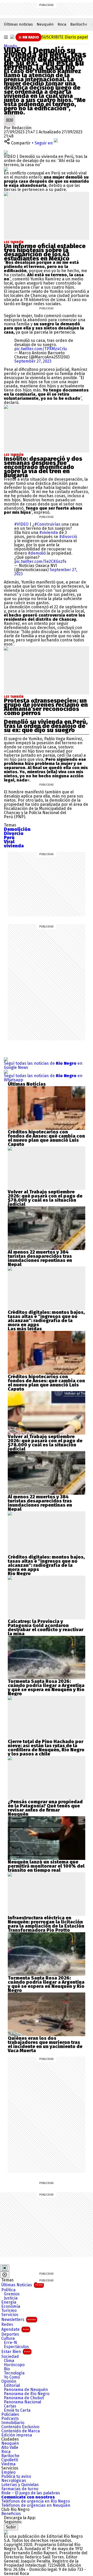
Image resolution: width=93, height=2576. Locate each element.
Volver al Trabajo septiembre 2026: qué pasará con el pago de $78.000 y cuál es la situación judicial (45, 1198)
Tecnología (14, 2373)
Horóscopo (14, 2365)
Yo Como (12, 2377)
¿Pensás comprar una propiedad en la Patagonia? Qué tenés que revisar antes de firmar (45, 1806)
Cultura (8, 2339)
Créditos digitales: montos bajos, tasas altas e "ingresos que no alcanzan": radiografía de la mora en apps (46, 1318)
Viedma (8, 2464)
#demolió (37, 553)
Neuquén (45, 24)
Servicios (10, 2315)
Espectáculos (16, 2347)
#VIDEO (21, 524)
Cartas (10, 2406)
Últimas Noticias (22, 2285)
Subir (11, 2527)
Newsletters (19, 2320)
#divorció (68, 537)
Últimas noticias (18, 24)
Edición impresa (17, 2435)
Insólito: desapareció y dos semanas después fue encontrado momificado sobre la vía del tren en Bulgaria (43, 467)
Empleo (8, 2472)
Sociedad (10, 2357)
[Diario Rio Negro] (6, 2532)
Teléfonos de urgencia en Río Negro (36, 2501)
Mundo (10, 46)
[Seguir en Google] (6, 169)
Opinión (9, 2381)
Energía (9, 2302)
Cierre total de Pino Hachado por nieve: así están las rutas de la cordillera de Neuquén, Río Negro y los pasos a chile (46, 1748)
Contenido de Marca (21, 2431)
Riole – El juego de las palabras (31, 2493)
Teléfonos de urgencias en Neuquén (36, 2505)
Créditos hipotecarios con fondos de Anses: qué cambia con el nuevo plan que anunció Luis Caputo (46, 1138)
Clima (9, 2361)
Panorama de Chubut (24, 2398)
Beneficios (11, 2514)
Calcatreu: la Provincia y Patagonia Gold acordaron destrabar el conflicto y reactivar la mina (46, 1628)
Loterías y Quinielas (20, 2485)
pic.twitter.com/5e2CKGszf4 (40, 561)
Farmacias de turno (20, 2489)
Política (8, 2290)
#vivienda (49, 532)
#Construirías (47, 524)
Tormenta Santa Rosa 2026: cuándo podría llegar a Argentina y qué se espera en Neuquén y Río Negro (46, 1688)
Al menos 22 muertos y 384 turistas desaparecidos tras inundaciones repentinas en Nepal (40, 1258)
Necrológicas (14, 2481)
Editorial (12, 2386)
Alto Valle (10, 2448)
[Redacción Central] (10, 116)
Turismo (9, 2311)
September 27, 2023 (33, 361)
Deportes (10, 2334)
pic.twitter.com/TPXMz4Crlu (41, 349)
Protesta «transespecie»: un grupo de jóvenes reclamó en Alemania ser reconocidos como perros (46, 707)
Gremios (12, 2294)
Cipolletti (10, 2460)
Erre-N (10, 2343)
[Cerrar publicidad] (5, 2268)
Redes (7, 2325)
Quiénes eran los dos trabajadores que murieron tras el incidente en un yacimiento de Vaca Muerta (45, 2044)
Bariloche (79, 24)
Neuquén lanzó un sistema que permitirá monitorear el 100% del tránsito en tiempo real (46, 1866)
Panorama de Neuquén (26, 2390)
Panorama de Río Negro (27, 2394)
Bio (7, 2369)
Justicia (11, 2298)
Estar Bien (16, 2352)
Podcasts (10, 2419)
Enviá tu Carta (17, 2410)
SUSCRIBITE (65, 37)
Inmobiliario (13, 2423)
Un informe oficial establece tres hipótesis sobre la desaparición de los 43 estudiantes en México (45, 252)
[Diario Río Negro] (12, 37)
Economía (11, 2306)
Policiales (10, 2414)
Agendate (15, 2329)
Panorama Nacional (22, 2402)
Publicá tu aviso (16, 2477)
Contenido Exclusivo (20, 2427)
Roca (62, 24)
